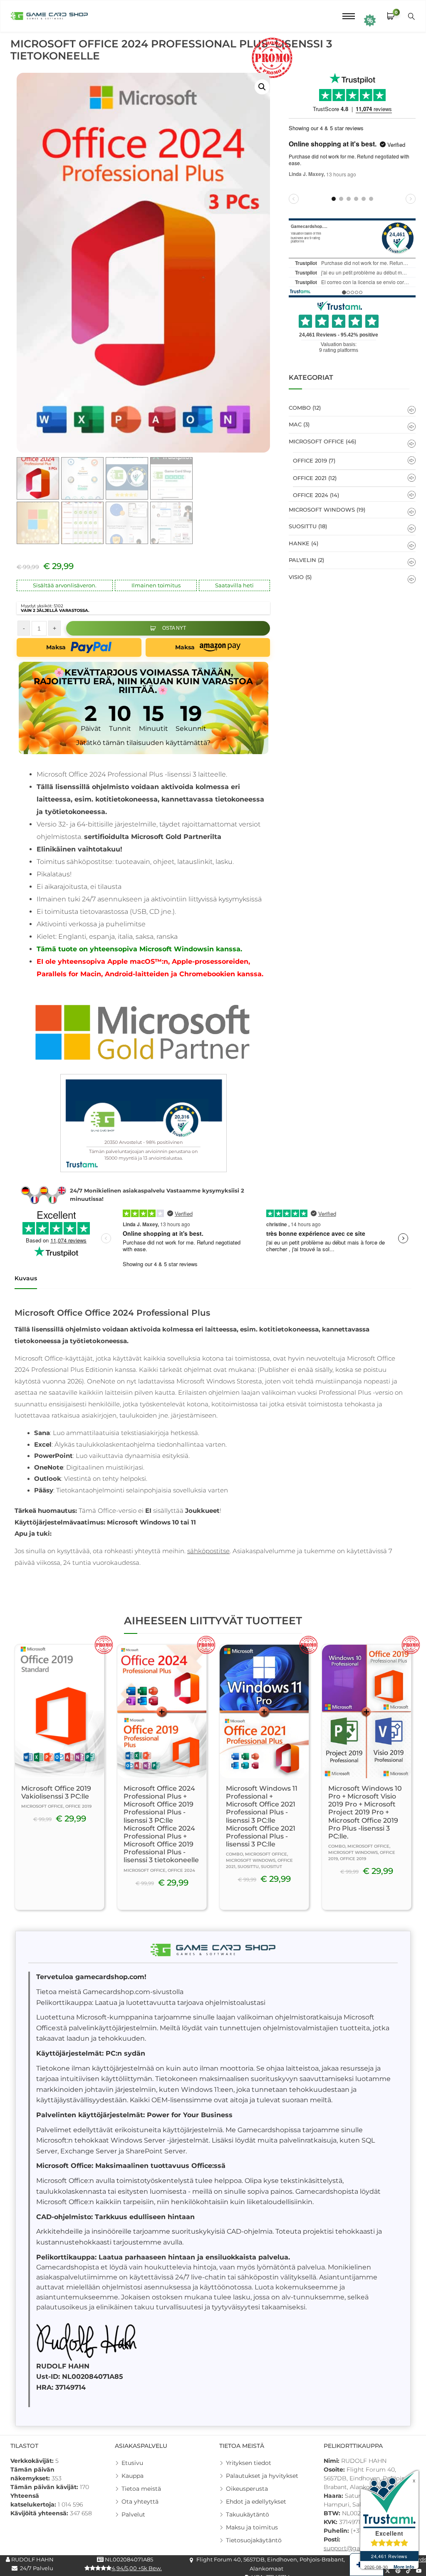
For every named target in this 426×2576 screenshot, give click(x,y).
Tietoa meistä (141, 2489)
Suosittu (303, 526)
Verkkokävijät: (33, 2461)
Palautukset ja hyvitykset (262, 2476)
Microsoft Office (316, 441)
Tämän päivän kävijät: (45, 2487)
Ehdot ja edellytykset (256, 2502)
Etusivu (132, 2463)
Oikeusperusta (247, 2489)
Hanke (299, 543)
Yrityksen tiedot (249, 2463)
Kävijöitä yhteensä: (40, 2513)
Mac (295, 424)
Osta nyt (174, 628)
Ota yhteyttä (140, 2502)
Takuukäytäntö (248, 2514)
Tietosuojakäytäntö (254, 2540)
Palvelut (133, 2514)
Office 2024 (311, 495)
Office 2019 (310, 460)
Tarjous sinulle (370, 20)
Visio (296, 577)
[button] (262, 87)
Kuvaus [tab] (26, 1278)
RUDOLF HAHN (32, 2559)
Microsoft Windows (322, 510)
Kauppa (133, 2476)
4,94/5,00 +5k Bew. (137, 2568)
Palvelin (302, 560)
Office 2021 (310, 478)
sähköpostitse (208, 1551)
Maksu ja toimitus (252, 2527)
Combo (300, 408)
